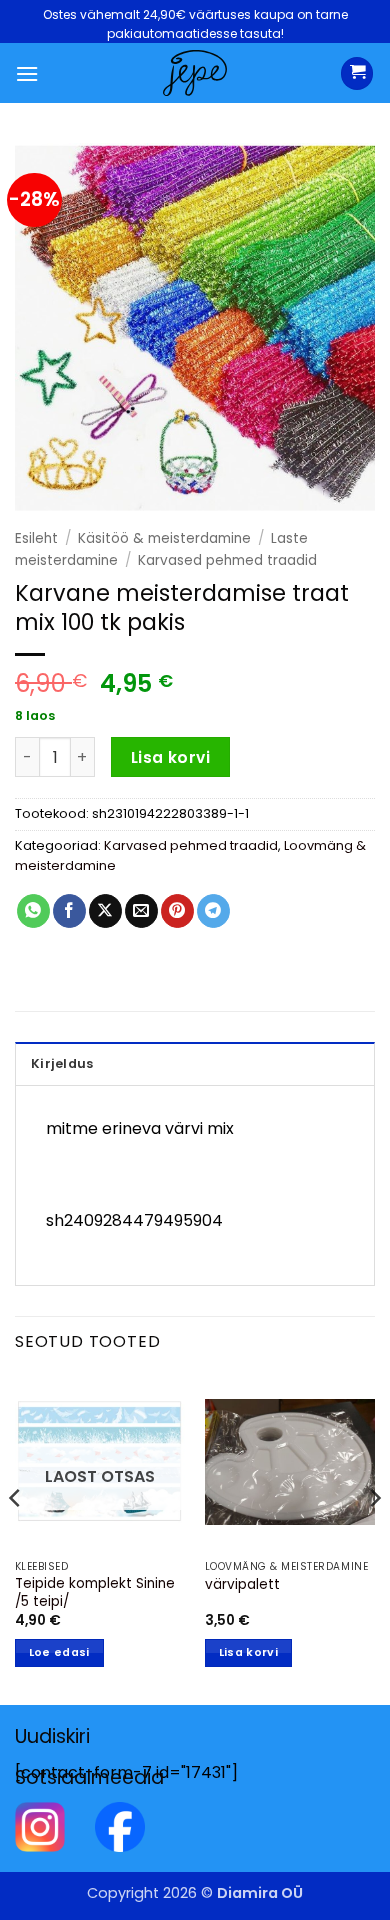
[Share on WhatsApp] (33, 911)
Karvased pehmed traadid (227, 560)
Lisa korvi (171, 757)
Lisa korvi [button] (248, 1652)
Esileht (36, 538)
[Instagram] (40, 1825)
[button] (27, 73)
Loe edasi (59, 1652)
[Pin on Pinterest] (177, 911)
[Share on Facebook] (69, 911)
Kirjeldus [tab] (62, 1063)
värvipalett (242, 1585)
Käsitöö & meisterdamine (164, 538)
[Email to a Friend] (141, 911)
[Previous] (16, 1537)
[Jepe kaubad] (195, 73)
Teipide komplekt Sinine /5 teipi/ (95, 1592)
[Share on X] (105, 911)
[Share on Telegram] (213, 911)
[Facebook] (120, 1825)
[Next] (374, 1537)
